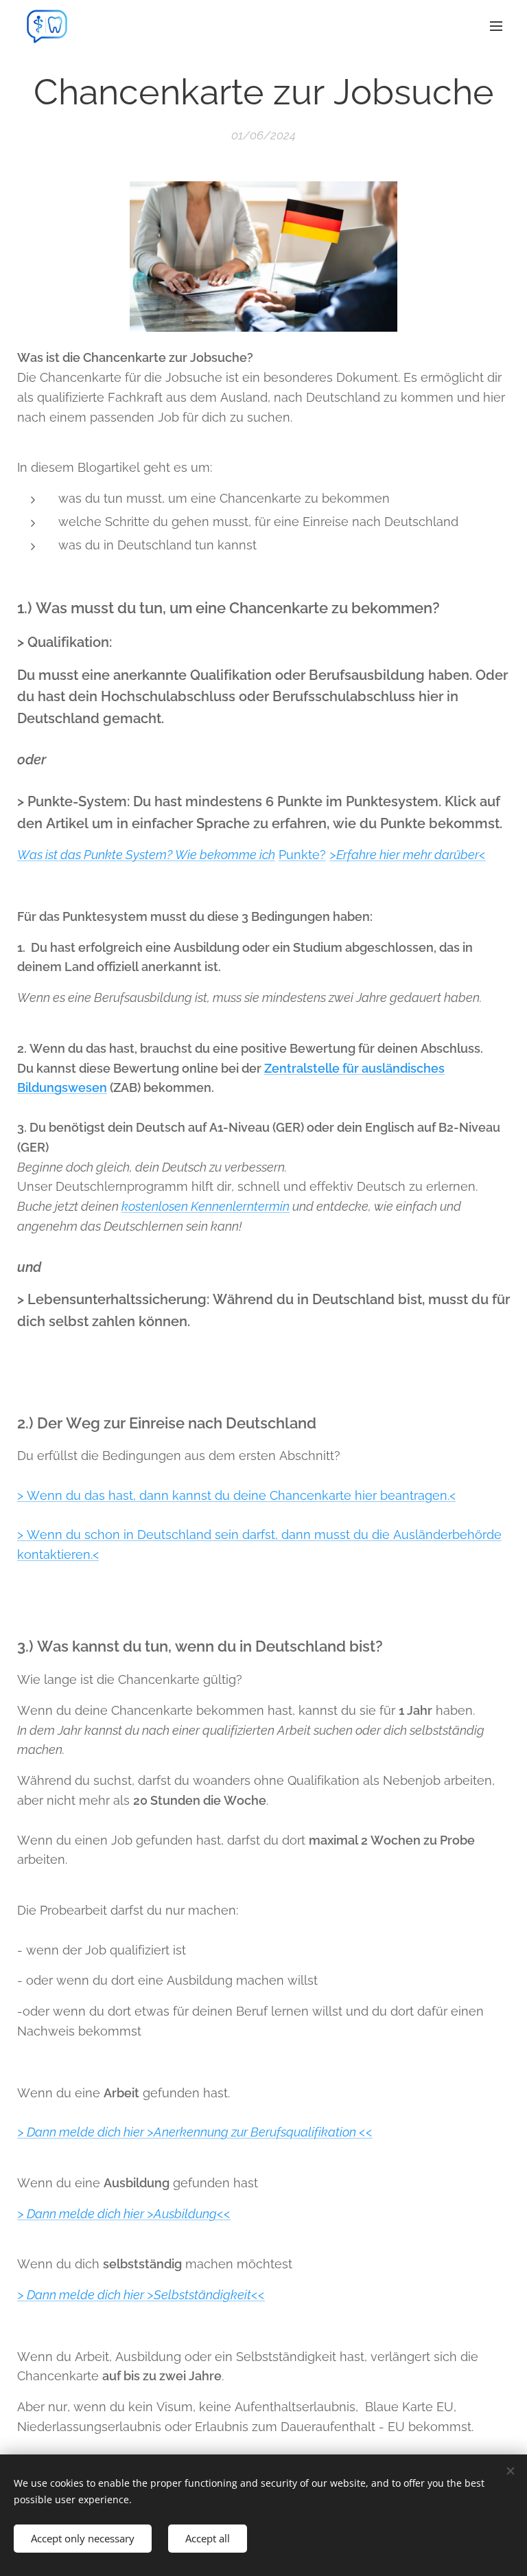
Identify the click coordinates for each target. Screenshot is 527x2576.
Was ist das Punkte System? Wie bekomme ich (146, 855)
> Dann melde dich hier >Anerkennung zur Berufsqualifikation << (195, 2132)
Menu (496, 25)
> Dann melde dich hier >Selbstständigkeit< (138, 2295)
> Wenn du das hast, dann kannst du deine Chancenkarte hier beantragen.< (236, 1495)
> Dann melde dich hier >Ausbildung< (120, 2214)
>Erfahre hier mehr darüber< (408, 855)
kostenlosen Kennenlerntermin (206, 1206)
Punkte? (302, 855)
